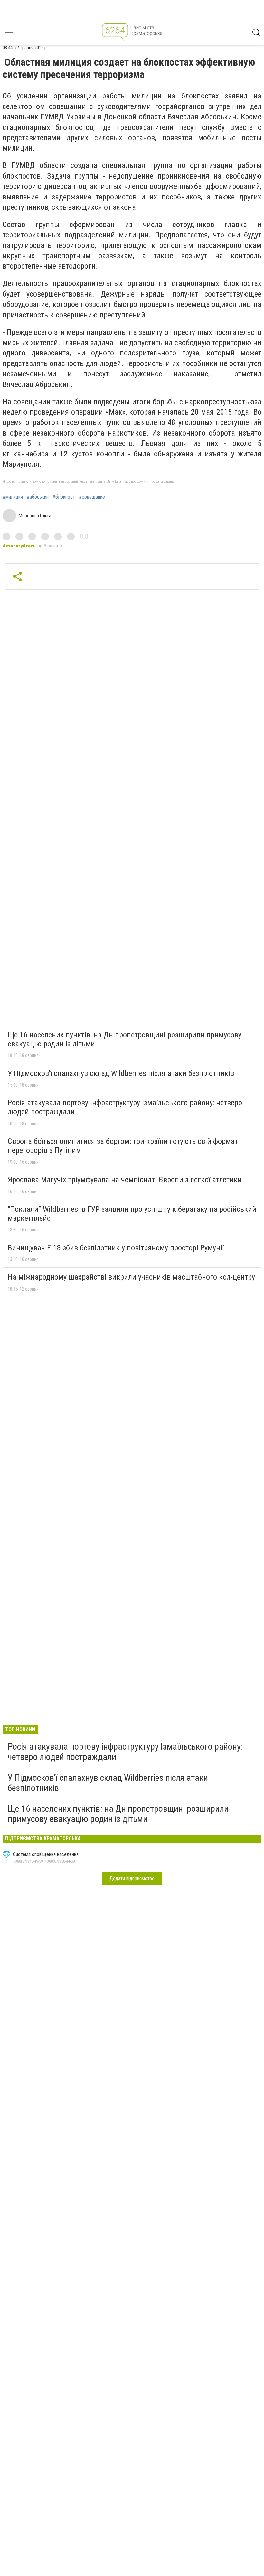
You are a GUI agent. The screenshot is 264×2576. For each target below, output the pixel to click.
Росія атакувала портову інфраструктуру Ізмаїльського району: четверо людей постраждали (125, 1107)
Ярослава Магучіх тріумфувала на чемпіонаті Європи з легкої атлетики (125, 1180)
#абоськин (38, 497)
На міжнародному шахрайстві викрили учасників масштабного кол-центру (131, 1277)
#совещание (92, 497)
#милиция (13, 497)
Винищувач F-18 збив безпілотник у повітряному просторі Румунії (116, 1248)
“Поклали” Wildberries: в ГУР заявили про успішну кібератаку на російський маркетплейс (132, 1214)
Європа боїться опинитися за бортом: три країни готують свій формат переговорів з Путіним (123, 1146)
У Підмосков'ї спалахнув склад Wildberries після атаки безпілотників (121, 1073)
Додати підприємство (132, 1878)
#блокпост (64, 497)
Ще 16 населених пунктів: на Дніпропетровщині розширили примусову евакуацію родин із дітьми (125, 1039)
